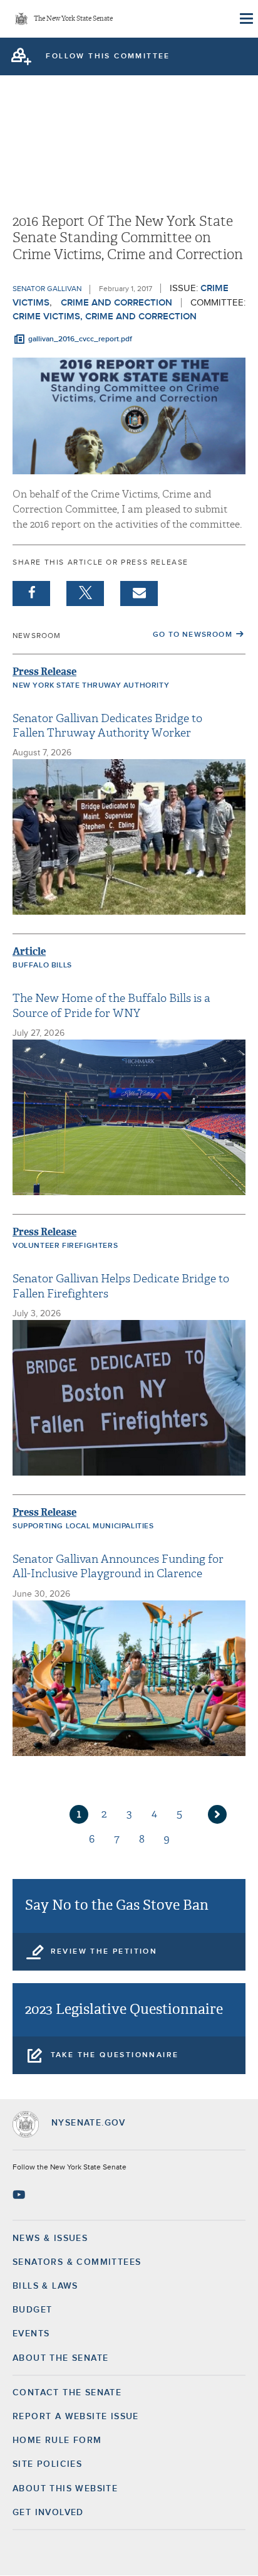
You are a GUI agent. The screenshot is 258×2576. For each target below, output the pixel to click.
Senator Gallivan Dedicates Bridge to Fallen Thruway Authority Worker (107, 726)
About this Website (65, 2489)
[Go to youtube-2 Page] (20, 2195)
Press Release (44, 672)
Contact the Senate (67, 2393)
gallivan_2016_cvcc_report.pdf (80, 339)
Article (29, 951)
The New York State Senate (73, 19)
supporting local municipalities (83, 1526)
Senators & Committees (77, 2262)
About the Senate (60, 2358)
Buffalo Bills (42, 966)
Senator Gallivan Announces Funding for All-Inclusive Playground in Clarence (118, 1567)
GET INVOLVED (48, 2513)
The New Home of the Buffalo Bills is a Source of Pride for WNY (111, 1006)
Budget (32, 2310)
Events (31, 2334)
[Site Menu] (245, 19)
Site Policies (47, 2464)
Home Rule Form (57, 2440)
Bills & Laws (45, 2286)
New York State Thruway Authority (91, 686)
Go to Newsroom (193, 635)
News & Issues (50, 2238)
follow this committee (108, 56)
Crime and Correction (116, 303)
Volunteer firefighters (65, 1246)
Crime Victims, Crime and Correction (105, 317)
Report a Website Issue (76, 2417)
